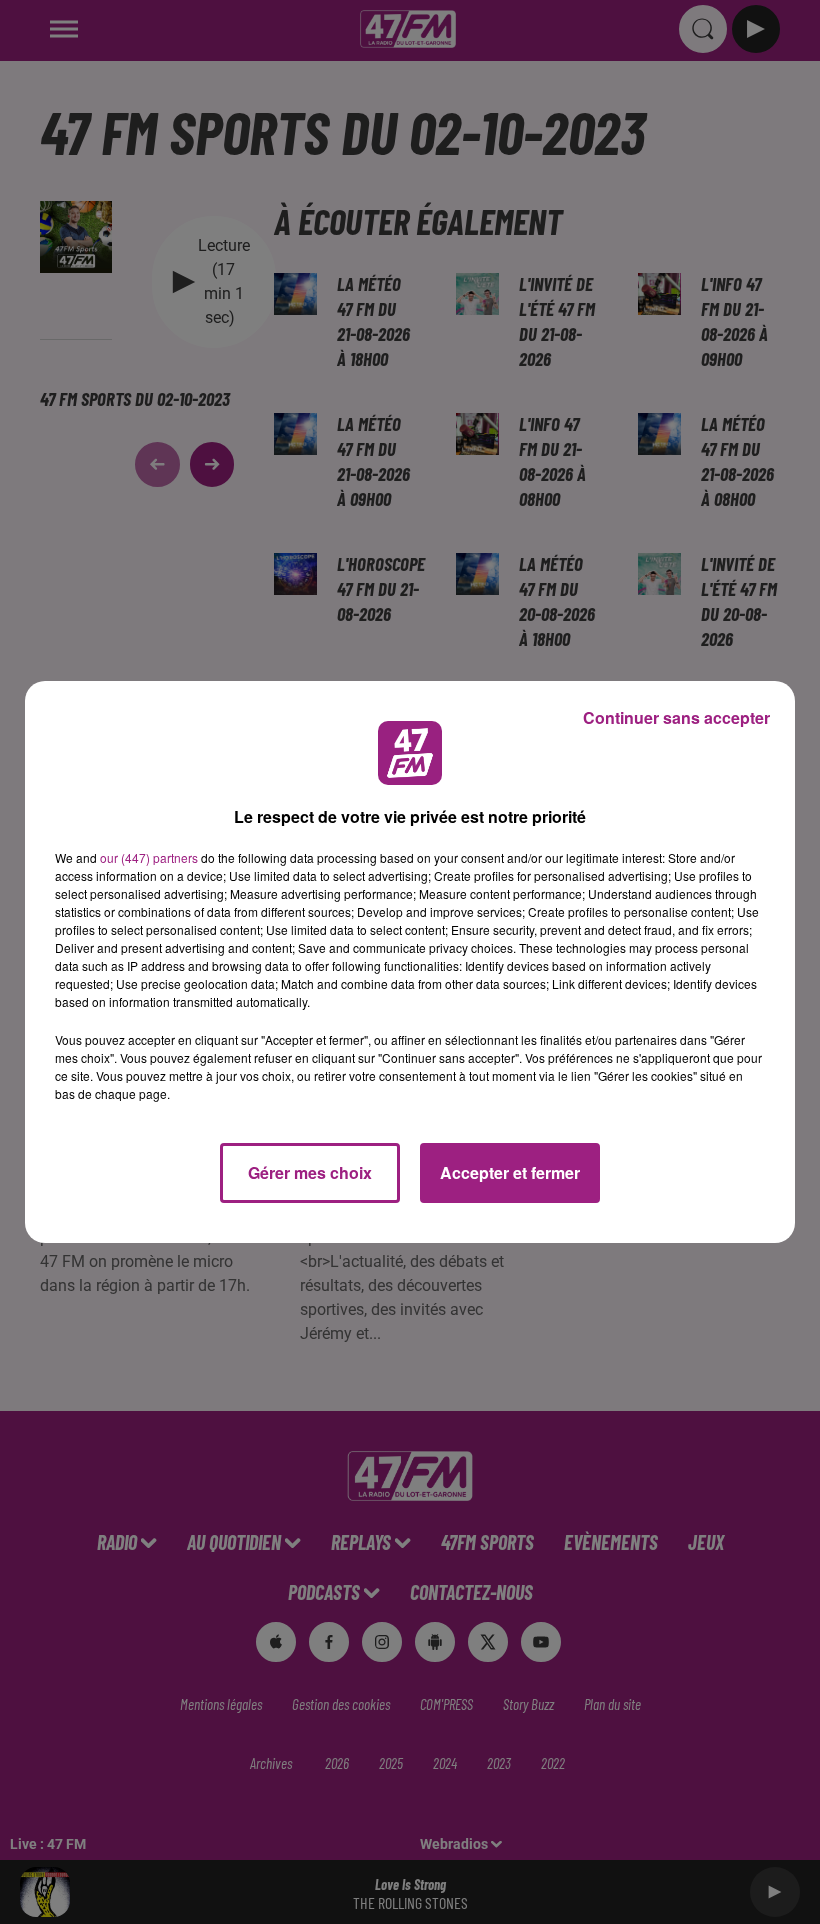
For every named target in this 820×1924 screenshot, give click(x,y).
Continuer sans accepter (676, 717)
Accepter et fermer (510, 1172)
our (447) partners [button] (149, 857)
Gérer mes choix (310, 1172)
